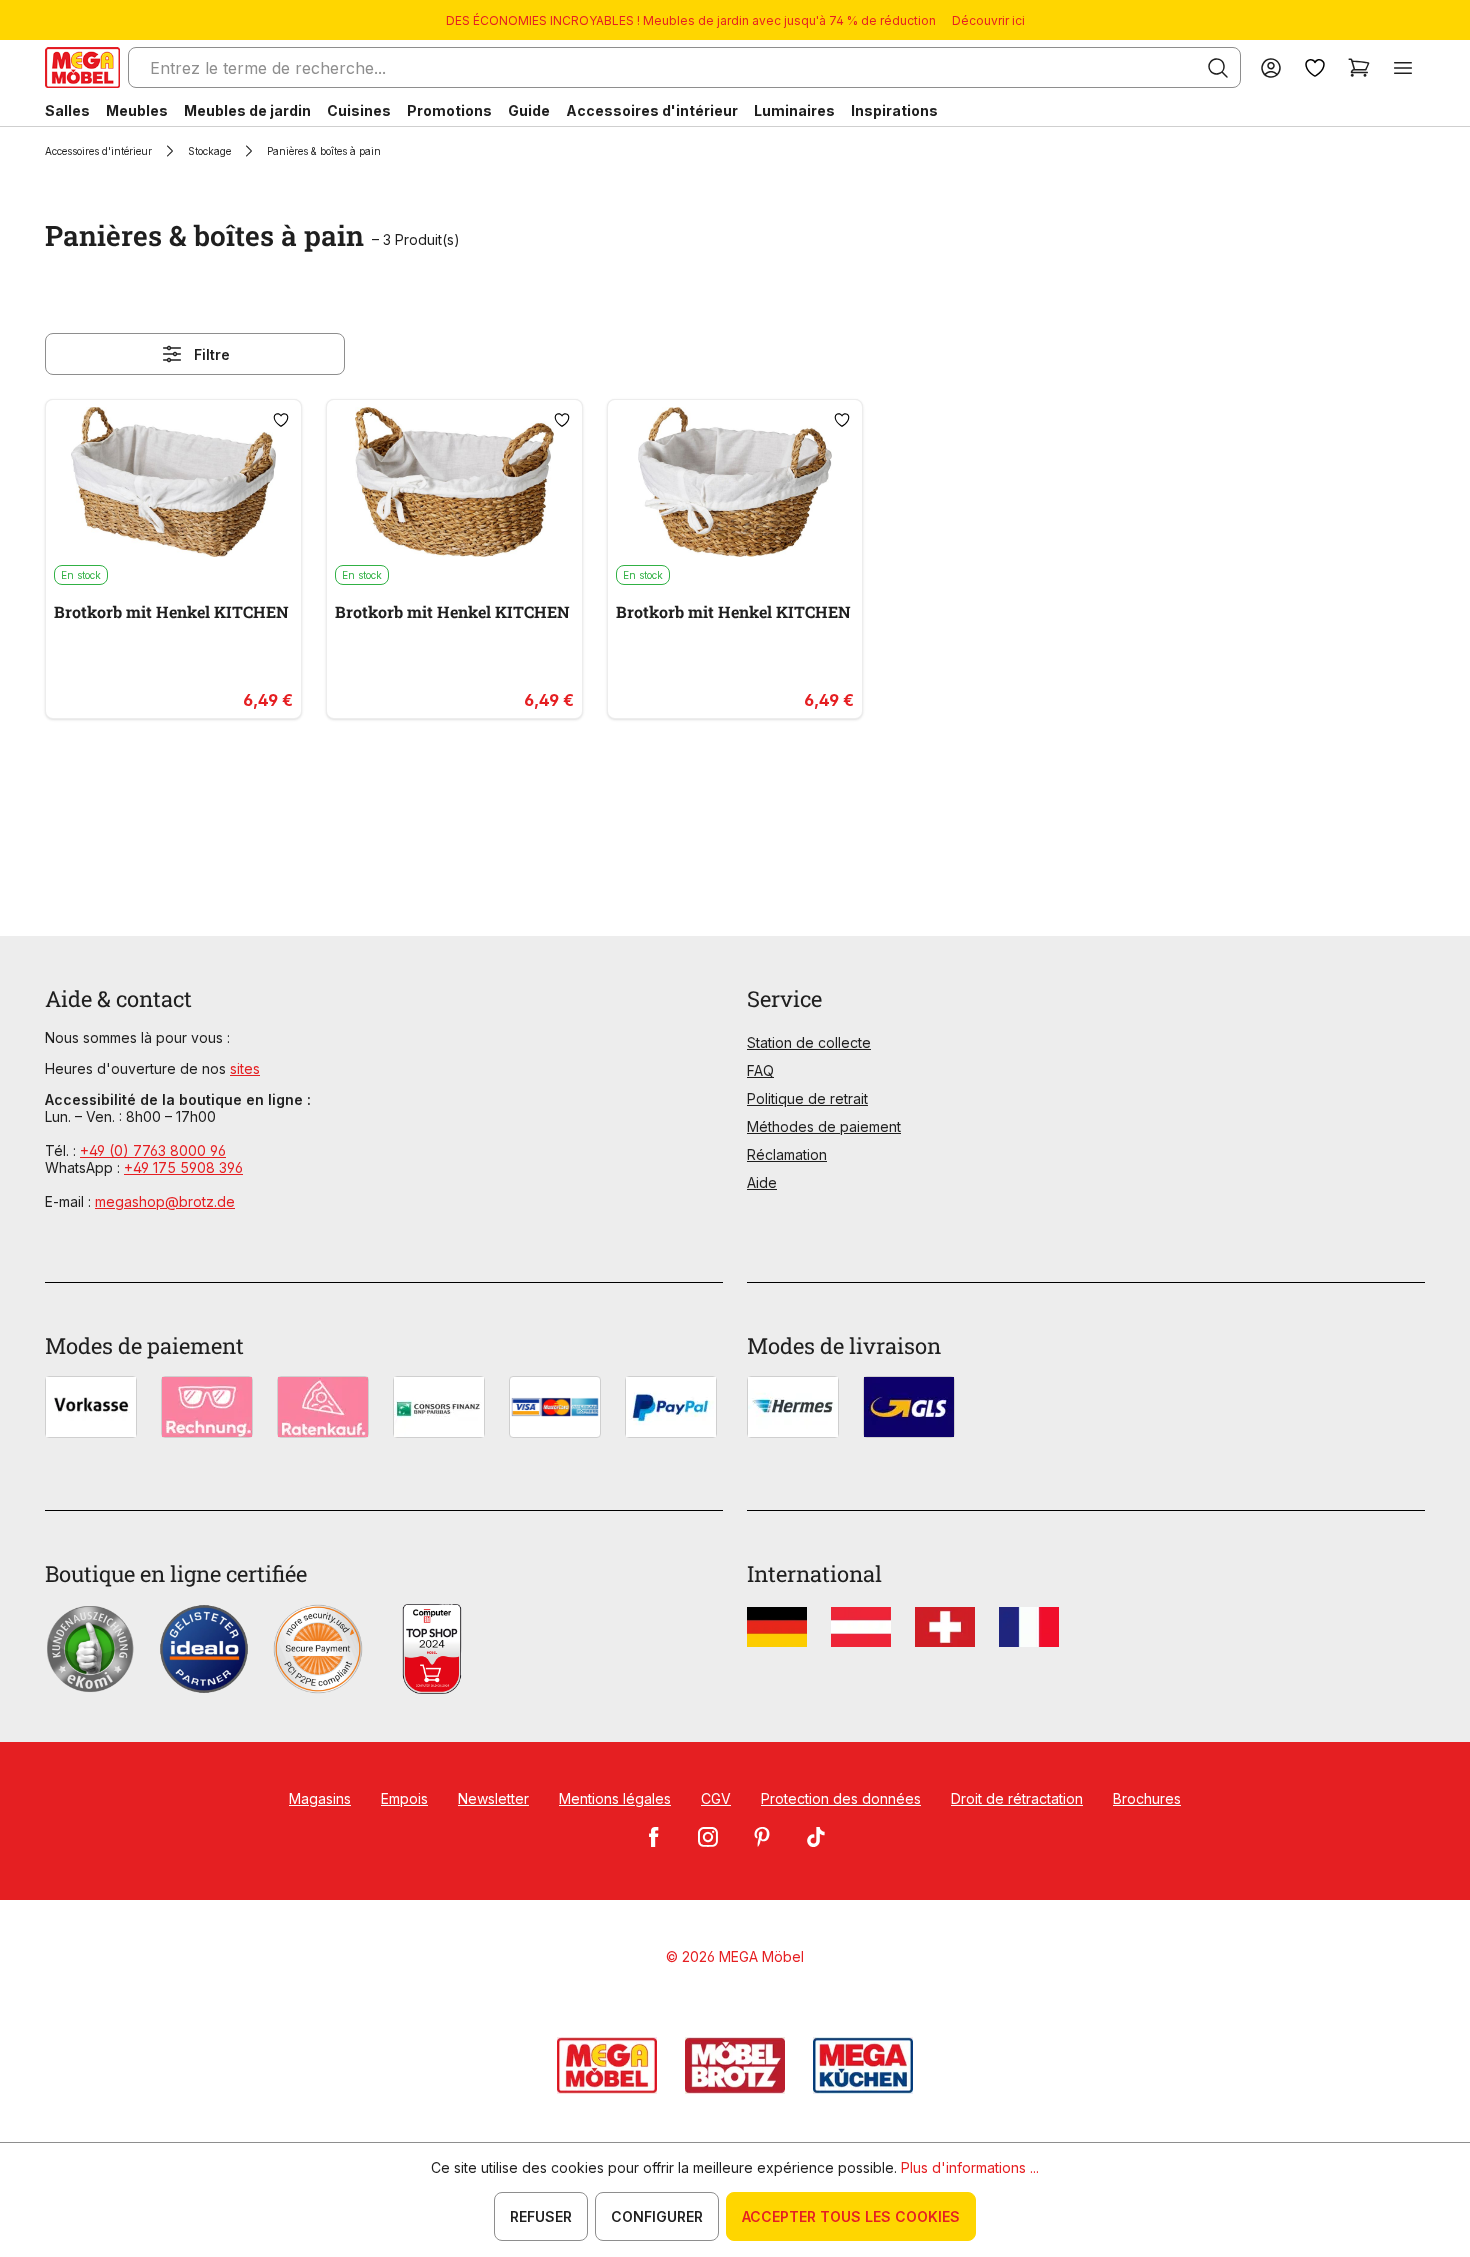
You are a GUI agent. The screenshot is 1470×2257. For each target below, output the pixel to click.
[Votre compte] (1271, 67)
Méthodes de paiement (824, 1126)
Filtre (212, 354)
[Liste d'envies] (1315, 67)
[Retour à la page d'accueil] (82, 67)
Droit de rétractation (1017, 1798)
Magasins (320, 1798)
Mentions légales (615, 1798)
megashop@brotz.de (165, 1201)
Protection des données (841, 1798)
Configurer (657, 2216)
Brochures (1147, 1798)
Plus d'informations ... (970, 2167)
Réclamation (787, 1154)
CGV (716, 1798)
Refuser (541, 2216)
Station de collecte (809, 1042)
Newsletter (493, 1798)
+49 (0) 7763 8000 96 (153, 1150)
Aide (762, 1182)
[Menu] (1403, 67)
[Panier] (1359, 67)
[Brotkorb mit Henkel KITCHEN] (173, 482)
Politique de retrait (807, 1098)
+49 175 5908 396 (183, 1167)
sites (245, 1068)
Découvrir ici (988, 20)
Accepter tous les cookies (851, 2216)
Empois (404, 1798)
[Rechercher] (1218, 68)
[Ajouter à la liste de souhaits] (281, 420)
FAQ (760, 1070)
